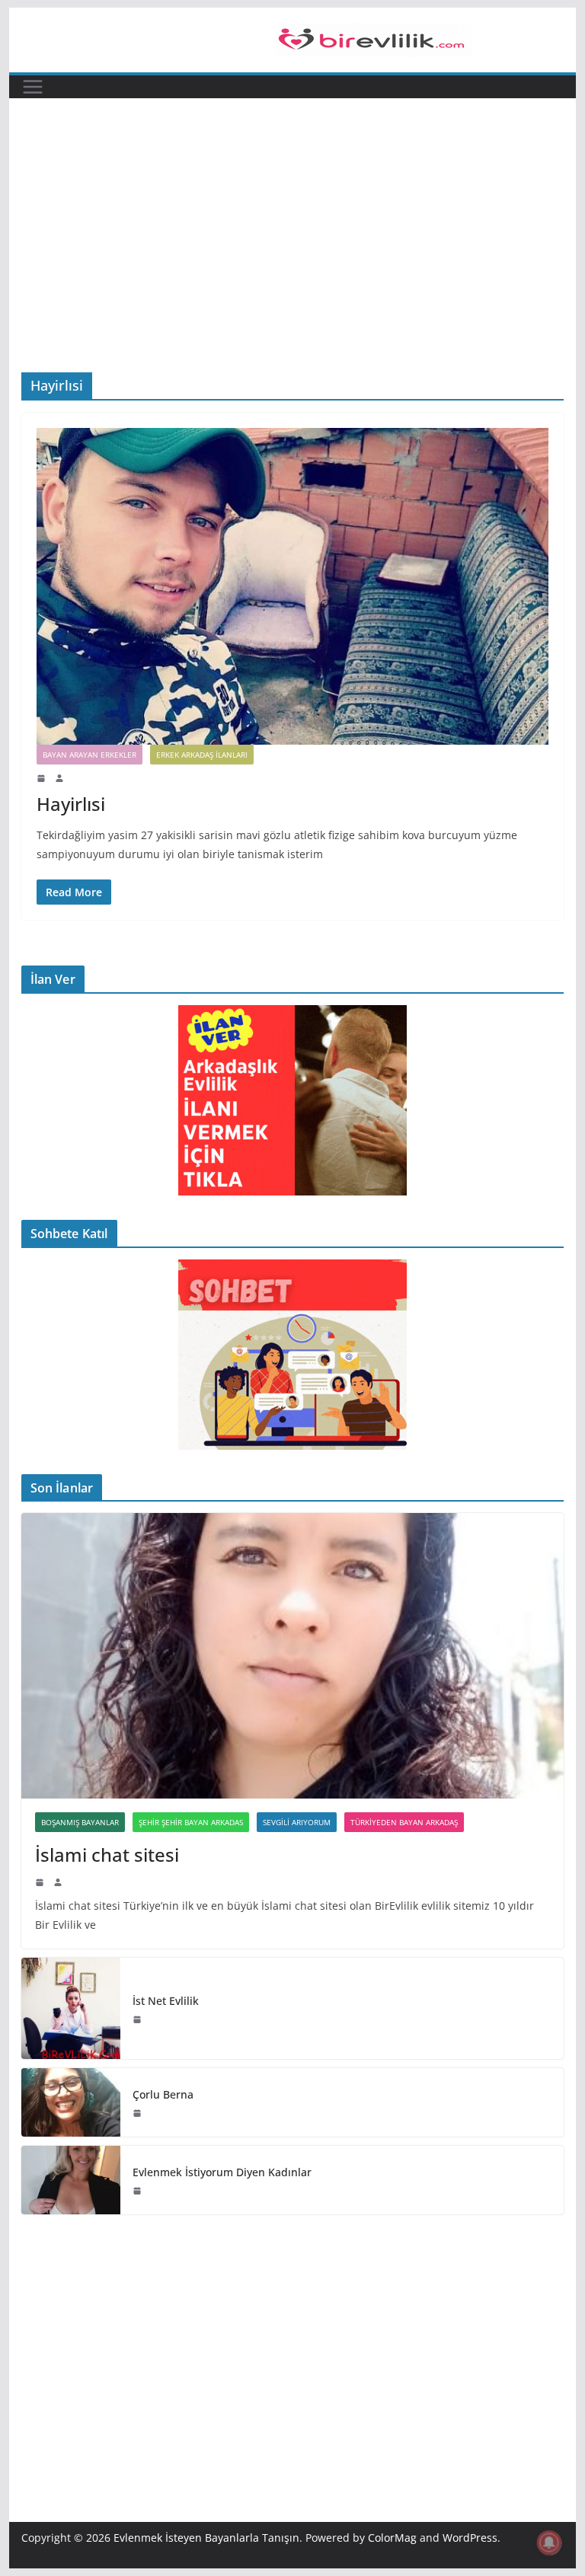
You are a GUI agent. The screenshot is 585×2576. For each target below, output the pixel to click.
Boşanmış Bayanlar (80, 1822)
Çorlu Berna (163, 2094)
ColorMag (392, 2538)
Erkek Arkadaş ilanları (202, 755)
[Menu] (33, 87)
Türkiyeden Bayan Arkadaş (404, 1822)
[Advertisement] (293, 258)
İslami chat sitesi (107, 1855)
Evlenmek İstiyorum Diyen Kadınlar (222, 2172)
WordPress (470, 2538)
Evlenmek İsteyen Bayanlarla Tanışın (206, 2538)
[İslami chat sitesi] (293, 1656)
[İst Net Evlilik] (71, 2008)
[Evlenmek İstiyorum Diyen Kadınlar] (71, 2180)
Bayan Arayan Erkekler (90, 755)
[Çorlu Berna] (71, 2102)
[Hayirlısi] (293, 586)
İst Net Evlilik (166, 2001)
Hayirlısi (71, 804)
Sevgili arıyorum (297, 1822)
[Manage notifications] (549, 2542)
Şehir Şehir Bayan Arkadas (191, 1822)
